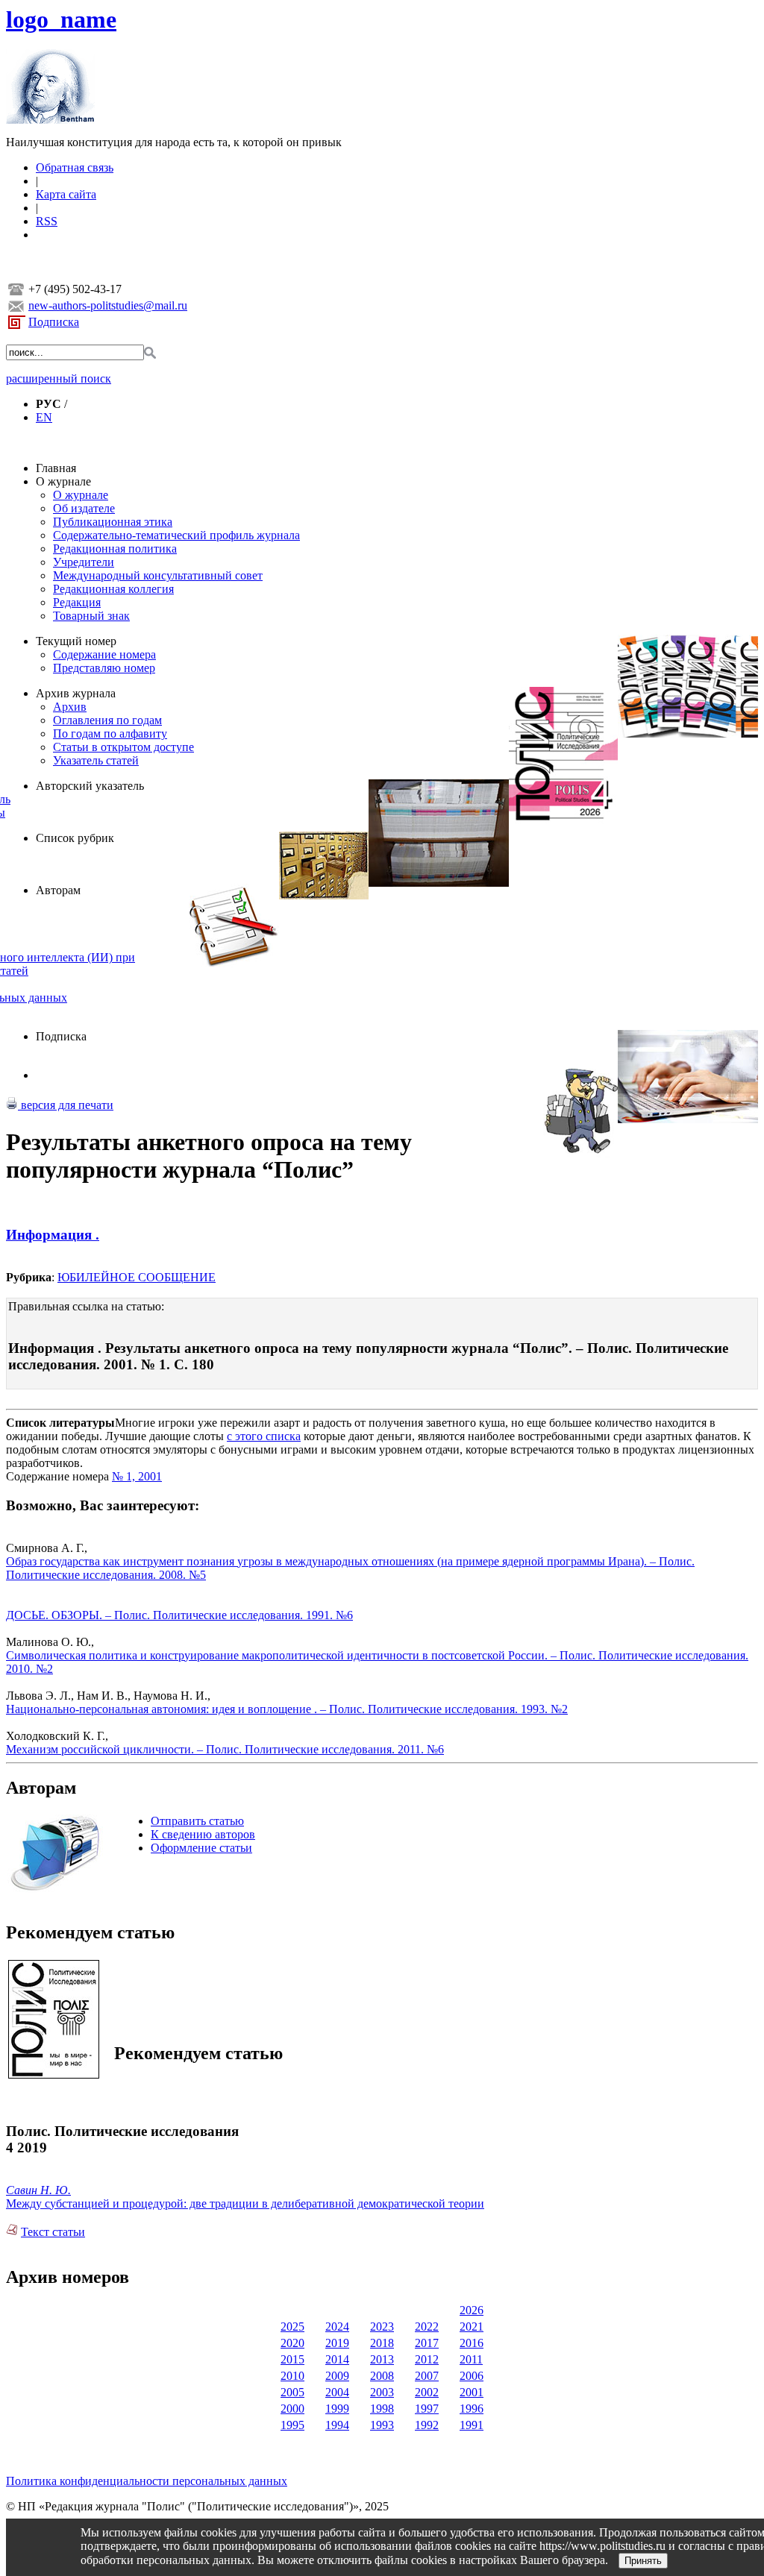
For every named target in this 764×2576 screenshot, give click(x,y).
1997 (427, 2409)
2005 (292, 2392)
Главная (56, 468)
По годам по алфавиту (110, 733)
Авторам (58, 890)
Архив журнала (76, 693)
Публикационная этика (113, 522)
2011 (471, 2359)
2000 (292, 2409)
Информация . (53, 1235)
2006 (472, 2376)
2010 (292, 2376)
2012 (427, 2359)
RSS (47, 221)
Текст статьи (53, 2232)
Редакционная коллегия (113, 589)
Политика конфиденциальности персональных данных (147, 2481)
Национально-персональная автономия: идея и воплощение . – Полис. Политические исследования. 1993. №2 (287, 1709)
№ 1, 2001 (137, 1476)
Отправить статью (197, 1821)
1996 (472, 2409)
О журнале (63, 481)
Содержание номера (104, 654)
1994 (337, 2425)
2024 (337, 2327)
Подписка (54, 322)
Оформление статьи (201, 1848)
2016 (472, 2343)
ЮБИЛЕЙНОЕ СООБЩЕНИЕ (137, 1277)
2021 (472, 2327)
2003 (382, 2392)
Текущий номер (76, 641)
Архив (70, 707)
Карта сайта (66, 194)
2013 (382, 2359)
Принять (643, 2561)
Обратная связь (75, 167)
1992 (427, 2425)
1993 (382, 2425)
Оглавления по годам (107, 720)
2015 (292, 2359)
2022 (427, 2327)
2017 (427, 2343)
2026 (472, 2310)
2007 (427, 2376)
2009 (337, 2376)
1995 (292, 2425)
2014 (337, 2359)
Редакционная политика (115, 549)
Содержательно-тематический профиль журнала (176, 535)
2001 (472, 2392)
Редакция (77, 602)
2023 (382, 2327)
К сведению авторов (203, 1834)
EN (44, 417)
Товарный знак (91, 616)
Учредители (84, 562)
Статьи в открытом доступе (123, 747)
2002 (427, 2392)
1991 (472, 2425)
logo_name (61, 19)
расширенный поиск (59, 378)
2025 (292, 2327)
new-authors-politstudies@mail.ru (108, 305)
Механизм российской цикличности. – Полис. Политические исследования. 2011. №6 (225, 1749)
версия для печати (66, 1105)
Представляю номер (104, 668)
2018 (382, 2343)
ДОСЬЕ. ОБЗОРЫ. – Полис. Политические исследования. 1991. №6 (179, 1615)
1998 (382, 2409)
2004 (337, 2392)
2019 (337, 2343)
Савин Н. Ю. (38, 2190)
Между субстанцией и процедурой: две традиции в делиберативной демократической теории (245, 2203)
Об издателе (84, 508)
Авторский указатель (90, 786)
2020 (292, 2343)
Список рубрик (75, 838)
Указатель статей (96, 760)
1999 (337, 2409)
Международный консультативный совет (158, 575)
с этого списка (264, 1436)
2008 (382, 2376)
